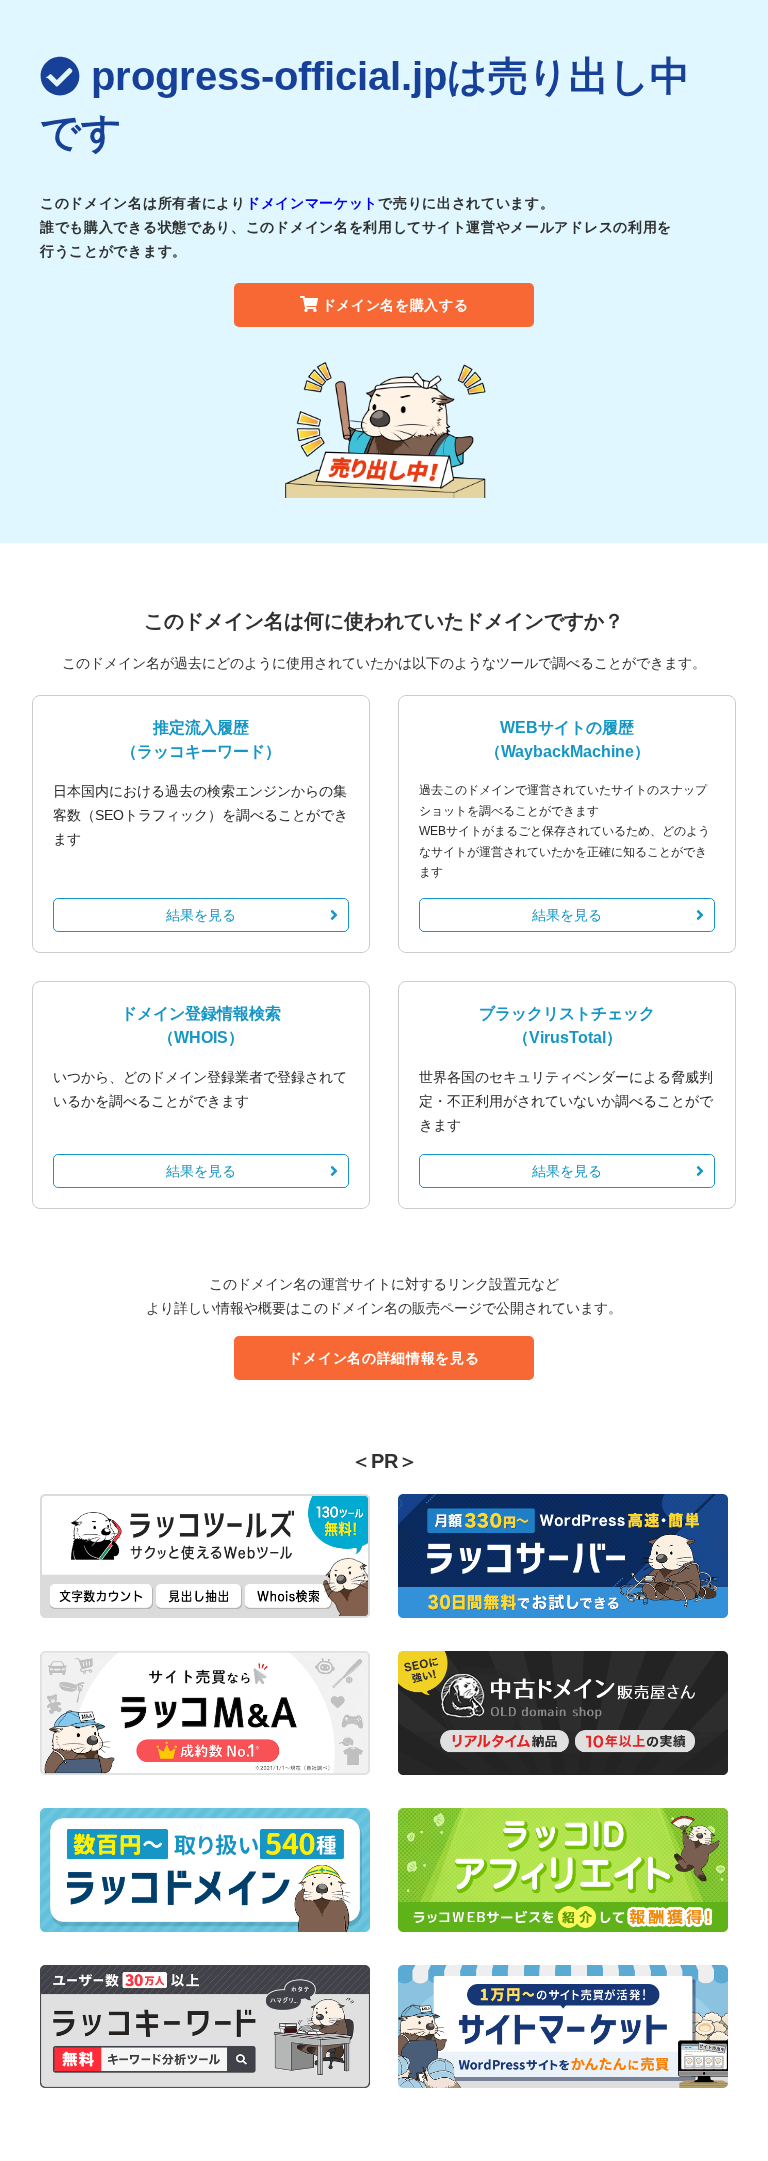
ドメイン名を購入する (395, 305)
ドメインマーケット (312, 203)
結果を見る (201, 915)
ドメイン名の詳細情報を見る (383, 1358)
